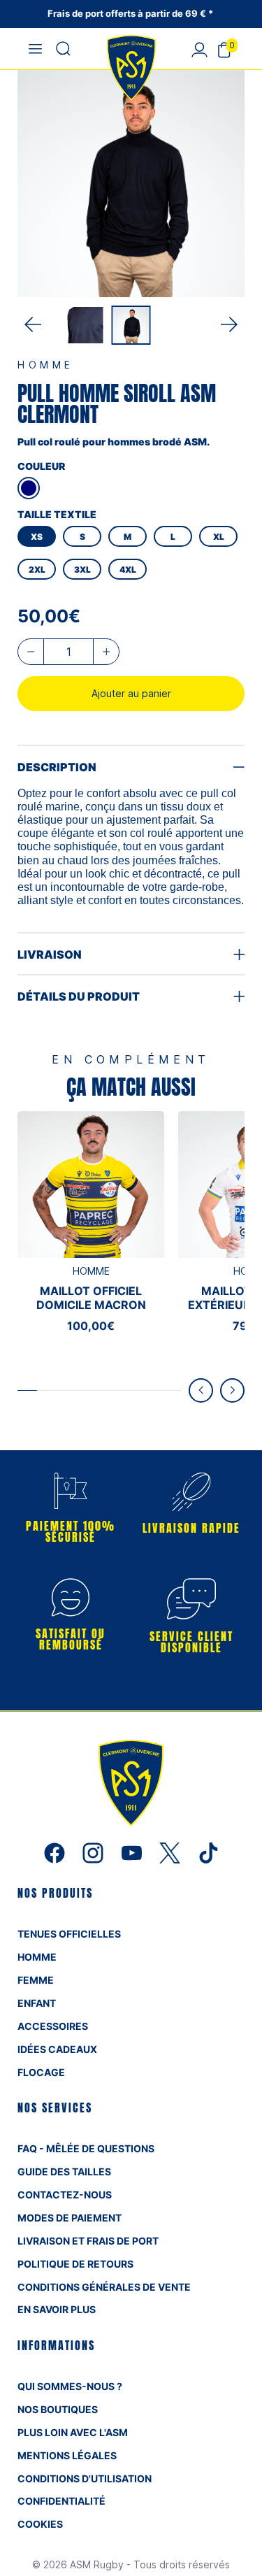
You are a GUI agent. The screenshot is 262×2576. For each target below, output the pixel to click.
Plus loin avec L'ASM (73, 2432)
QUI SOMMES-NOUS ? (70, 2386)
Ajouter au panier (131, 693)
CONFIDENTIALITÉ (61, 2501)
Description (57, 767)
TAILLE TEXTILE (57, 514)
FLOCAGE (41, 2072)
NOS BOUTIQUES (58, 2409)
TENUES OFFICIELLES (69, 1934)
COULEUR (41, 466)
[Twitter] (172, 1852)
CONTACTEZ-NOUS (65, 2195)
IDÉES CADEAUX (57, 2049)
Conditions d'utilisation (85, 2478)
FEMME (36, 1980)
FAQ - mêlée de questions (86, 2148)
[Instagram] (95, 1852)
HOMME (37, 1957)
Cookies (40, 2524)
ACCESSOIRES (53, 2026)
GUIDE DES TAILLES (64, 2171)
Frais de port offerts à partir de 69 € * (131, 13)
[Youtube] (133, 1852)
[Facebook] (56, 1852)
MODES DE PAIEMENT (70, 2218)
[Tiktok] (208, 1852)
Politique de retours (75, 2264)
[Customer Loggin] (199, 49)
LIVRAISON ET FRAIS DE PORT (88, 2241)
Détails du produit (79, 996)
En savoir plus (57, 2309)
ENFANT (37, 2003)
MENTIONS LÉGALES (67, 2455)
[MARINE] (29, 488)
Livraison (50, 954)
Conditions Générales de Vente (104, 2287)
